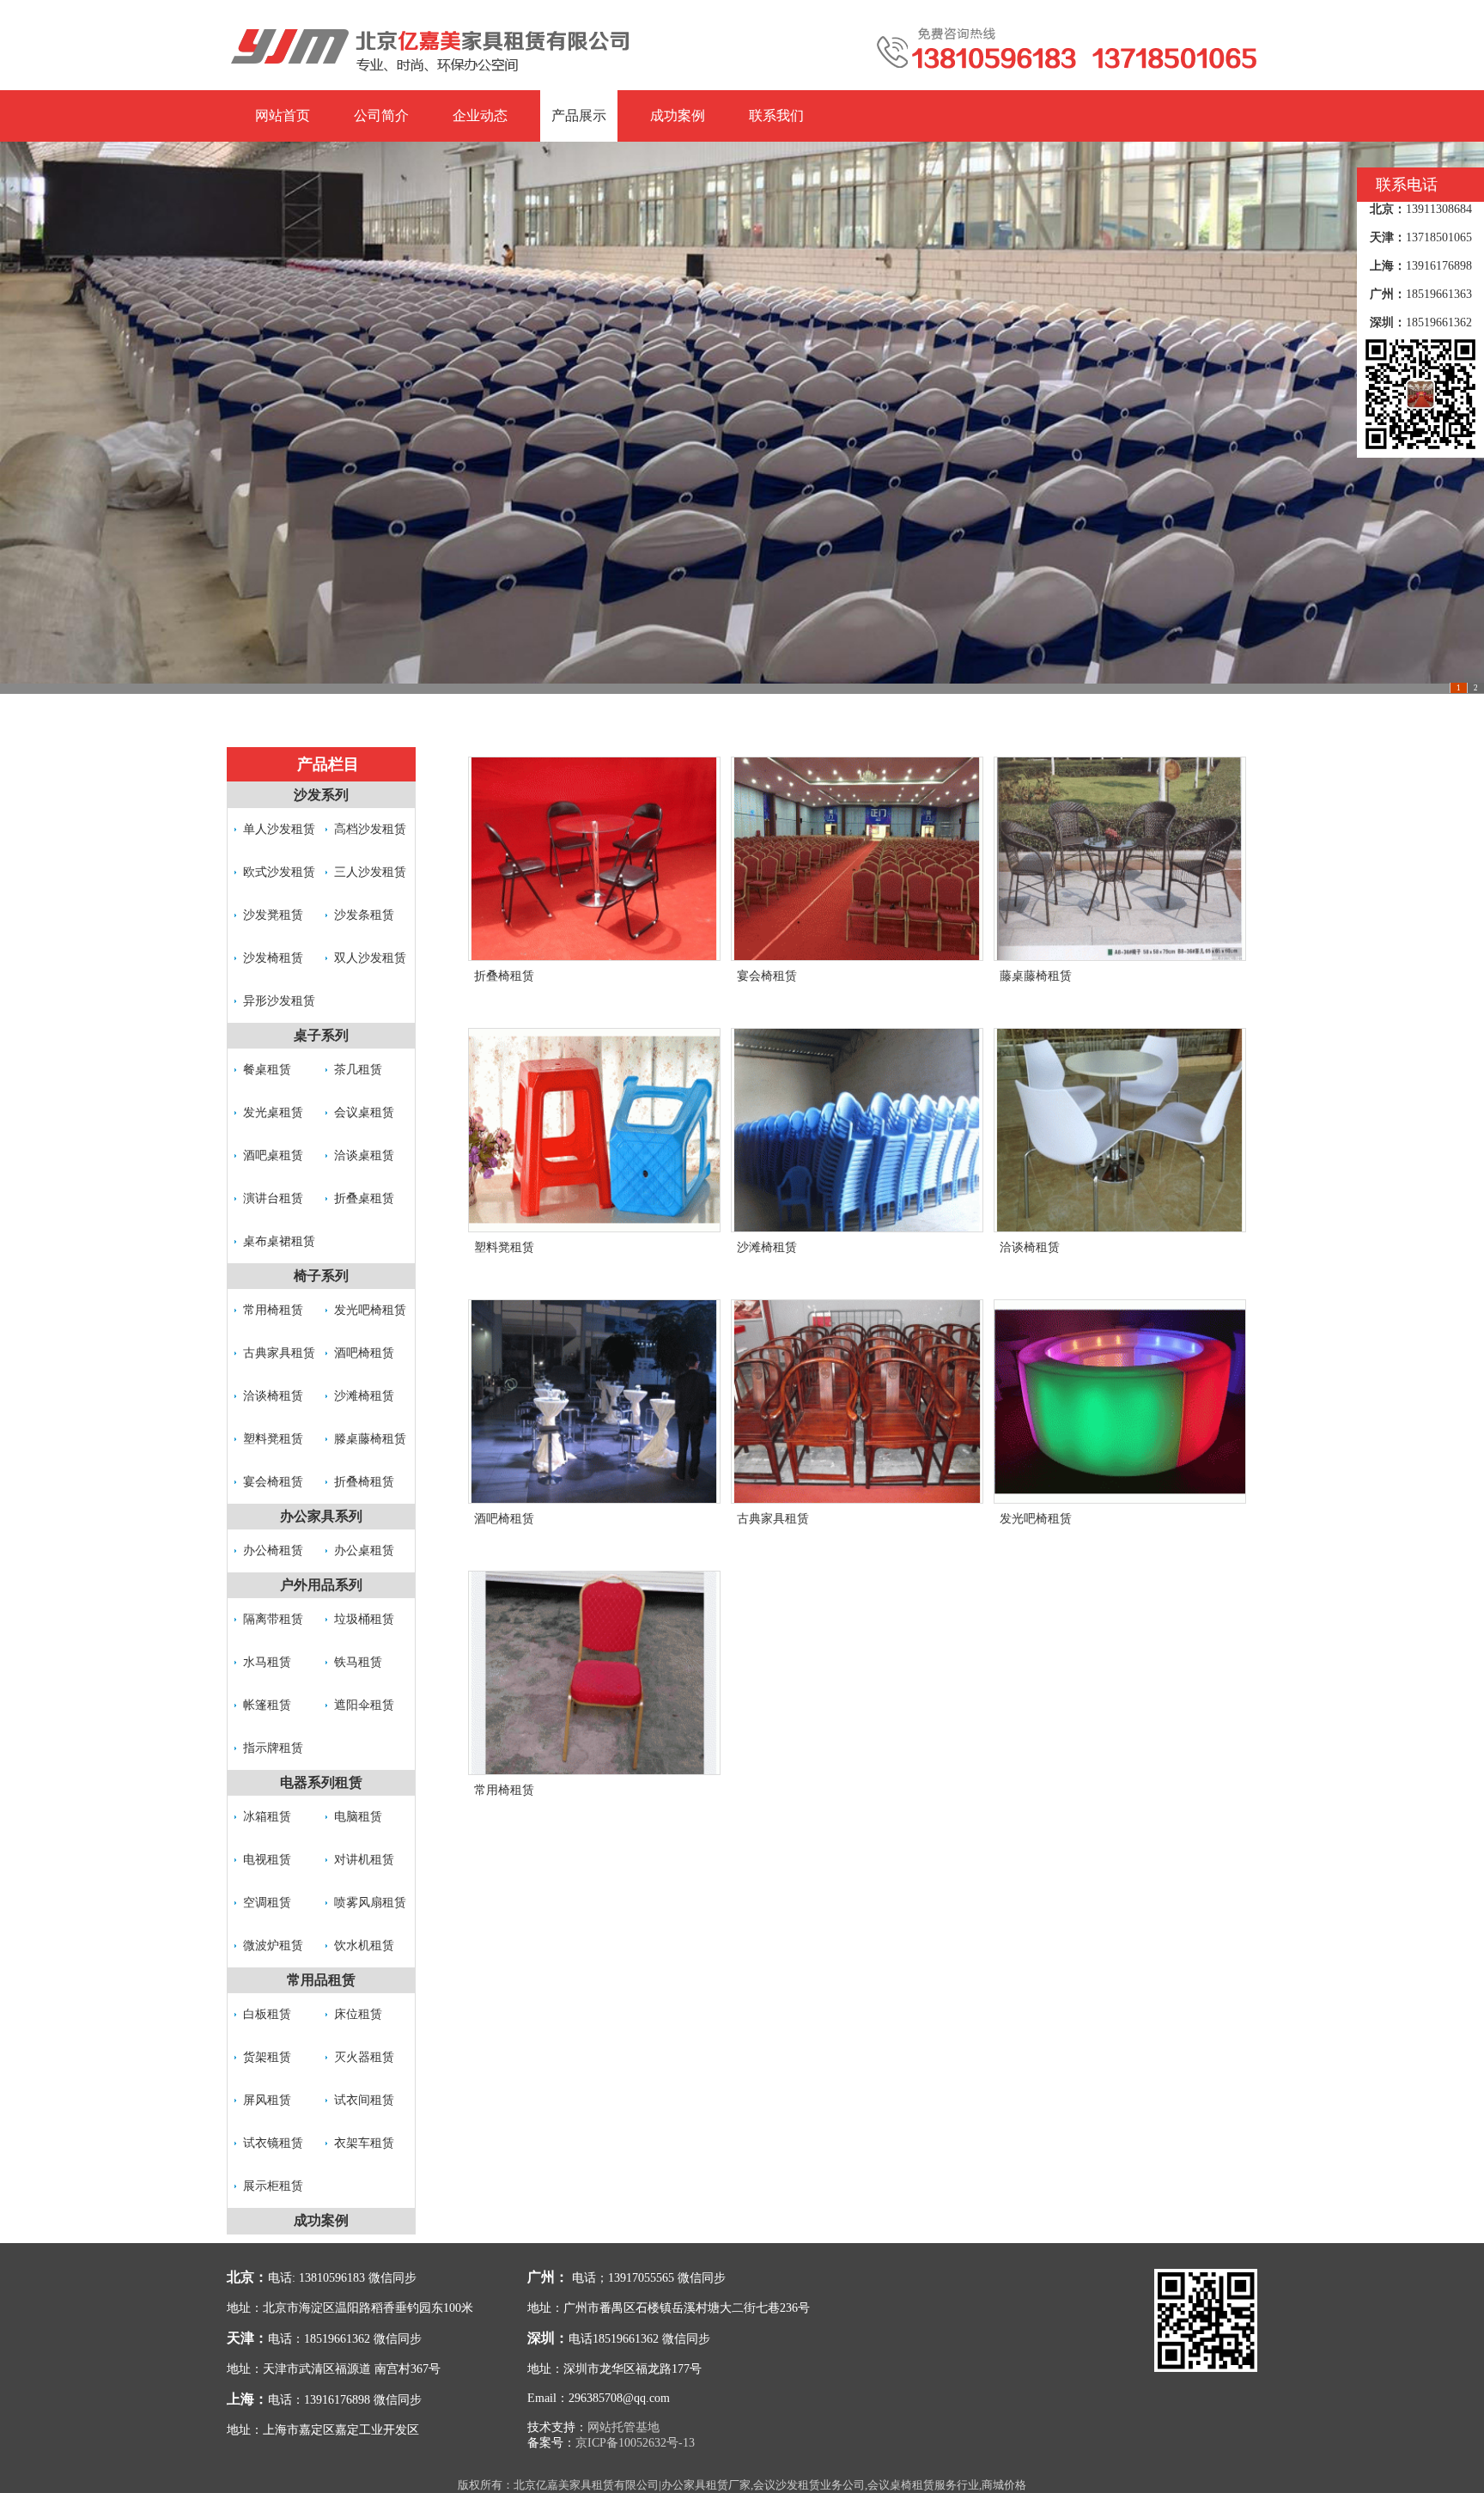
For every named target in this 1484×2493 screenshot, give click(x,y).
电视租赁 (267, 1860)
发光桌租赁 (273, 1113)
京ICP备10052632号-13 (635, 2443)
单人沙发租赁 (279, 829)
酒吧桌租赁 (273, 1155)
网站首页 (283, 116)
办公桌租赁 (364, 1551)
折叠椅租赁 (364, 1482)
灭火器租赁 (364, 2057)
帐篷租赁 (267, 1705)
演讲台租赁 (273, 1198)
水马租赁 (267, 1662)
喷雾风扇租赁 (370, 1903)
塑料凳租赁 (273, 1439)
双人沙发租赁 (370, 958)
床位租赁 (358, 2014)
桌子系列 (321, 1035)
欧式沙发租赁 (279, 872)
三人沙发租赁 (370, 872)
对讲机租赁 (364, 1860)
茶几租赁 (358, 1070)
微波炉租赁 (273, 1946)
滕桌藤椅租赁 (370, 1439)
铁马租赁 (358, 1662)
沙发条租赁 (364, 915)
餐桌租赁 (267, 1070)
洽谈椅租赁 (273, 1396)
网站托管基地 (623, 2427)
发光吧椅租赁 (370, 1310)
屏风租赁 (267, 2100)
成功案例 (678, 116)
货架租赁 (267, 2057)
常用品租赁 (321, 1980)
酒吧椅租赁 (364, 1353)
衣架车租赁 (364, 2143)
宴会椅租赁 (273, 1482)
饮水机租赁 (364, 1946)
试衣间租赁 (364, 2100)
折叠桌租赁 (364, 1198)
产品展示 (579, 116)
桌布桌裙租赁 (279, 1241)
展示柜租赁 (273, 2186)
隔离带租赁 (273, 1619)
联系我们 (776, 116)
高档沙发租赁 (370, 829)
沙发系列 (321, 795)
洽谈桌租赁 (364, 1155)
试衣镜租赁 (273, 2143)
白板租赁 (267, 2014)
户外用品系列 (321, 1585)
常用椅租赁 (273, 1310)
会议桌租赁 (364, 1113)
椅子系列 (321, 1276)
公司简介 (381, 116)
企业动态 (480, 116)
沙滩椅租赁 (364, 1396)
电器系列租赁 (321, 1782)
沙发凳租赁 (273, 915)
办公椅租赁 (273, 1551)
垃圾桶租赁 (364, 1619)
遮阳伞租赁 (364, 1705)
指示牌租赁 (273, 1748)
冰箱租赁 (267, 1817)
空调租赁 (267, 1903)
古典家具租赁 (279, 1353)
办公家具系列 (321, 1516)
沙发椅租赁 (273, 958)
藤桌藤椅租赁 (1036, 976)
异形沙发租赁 (279, 1001)
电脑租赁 (358, 1817)
